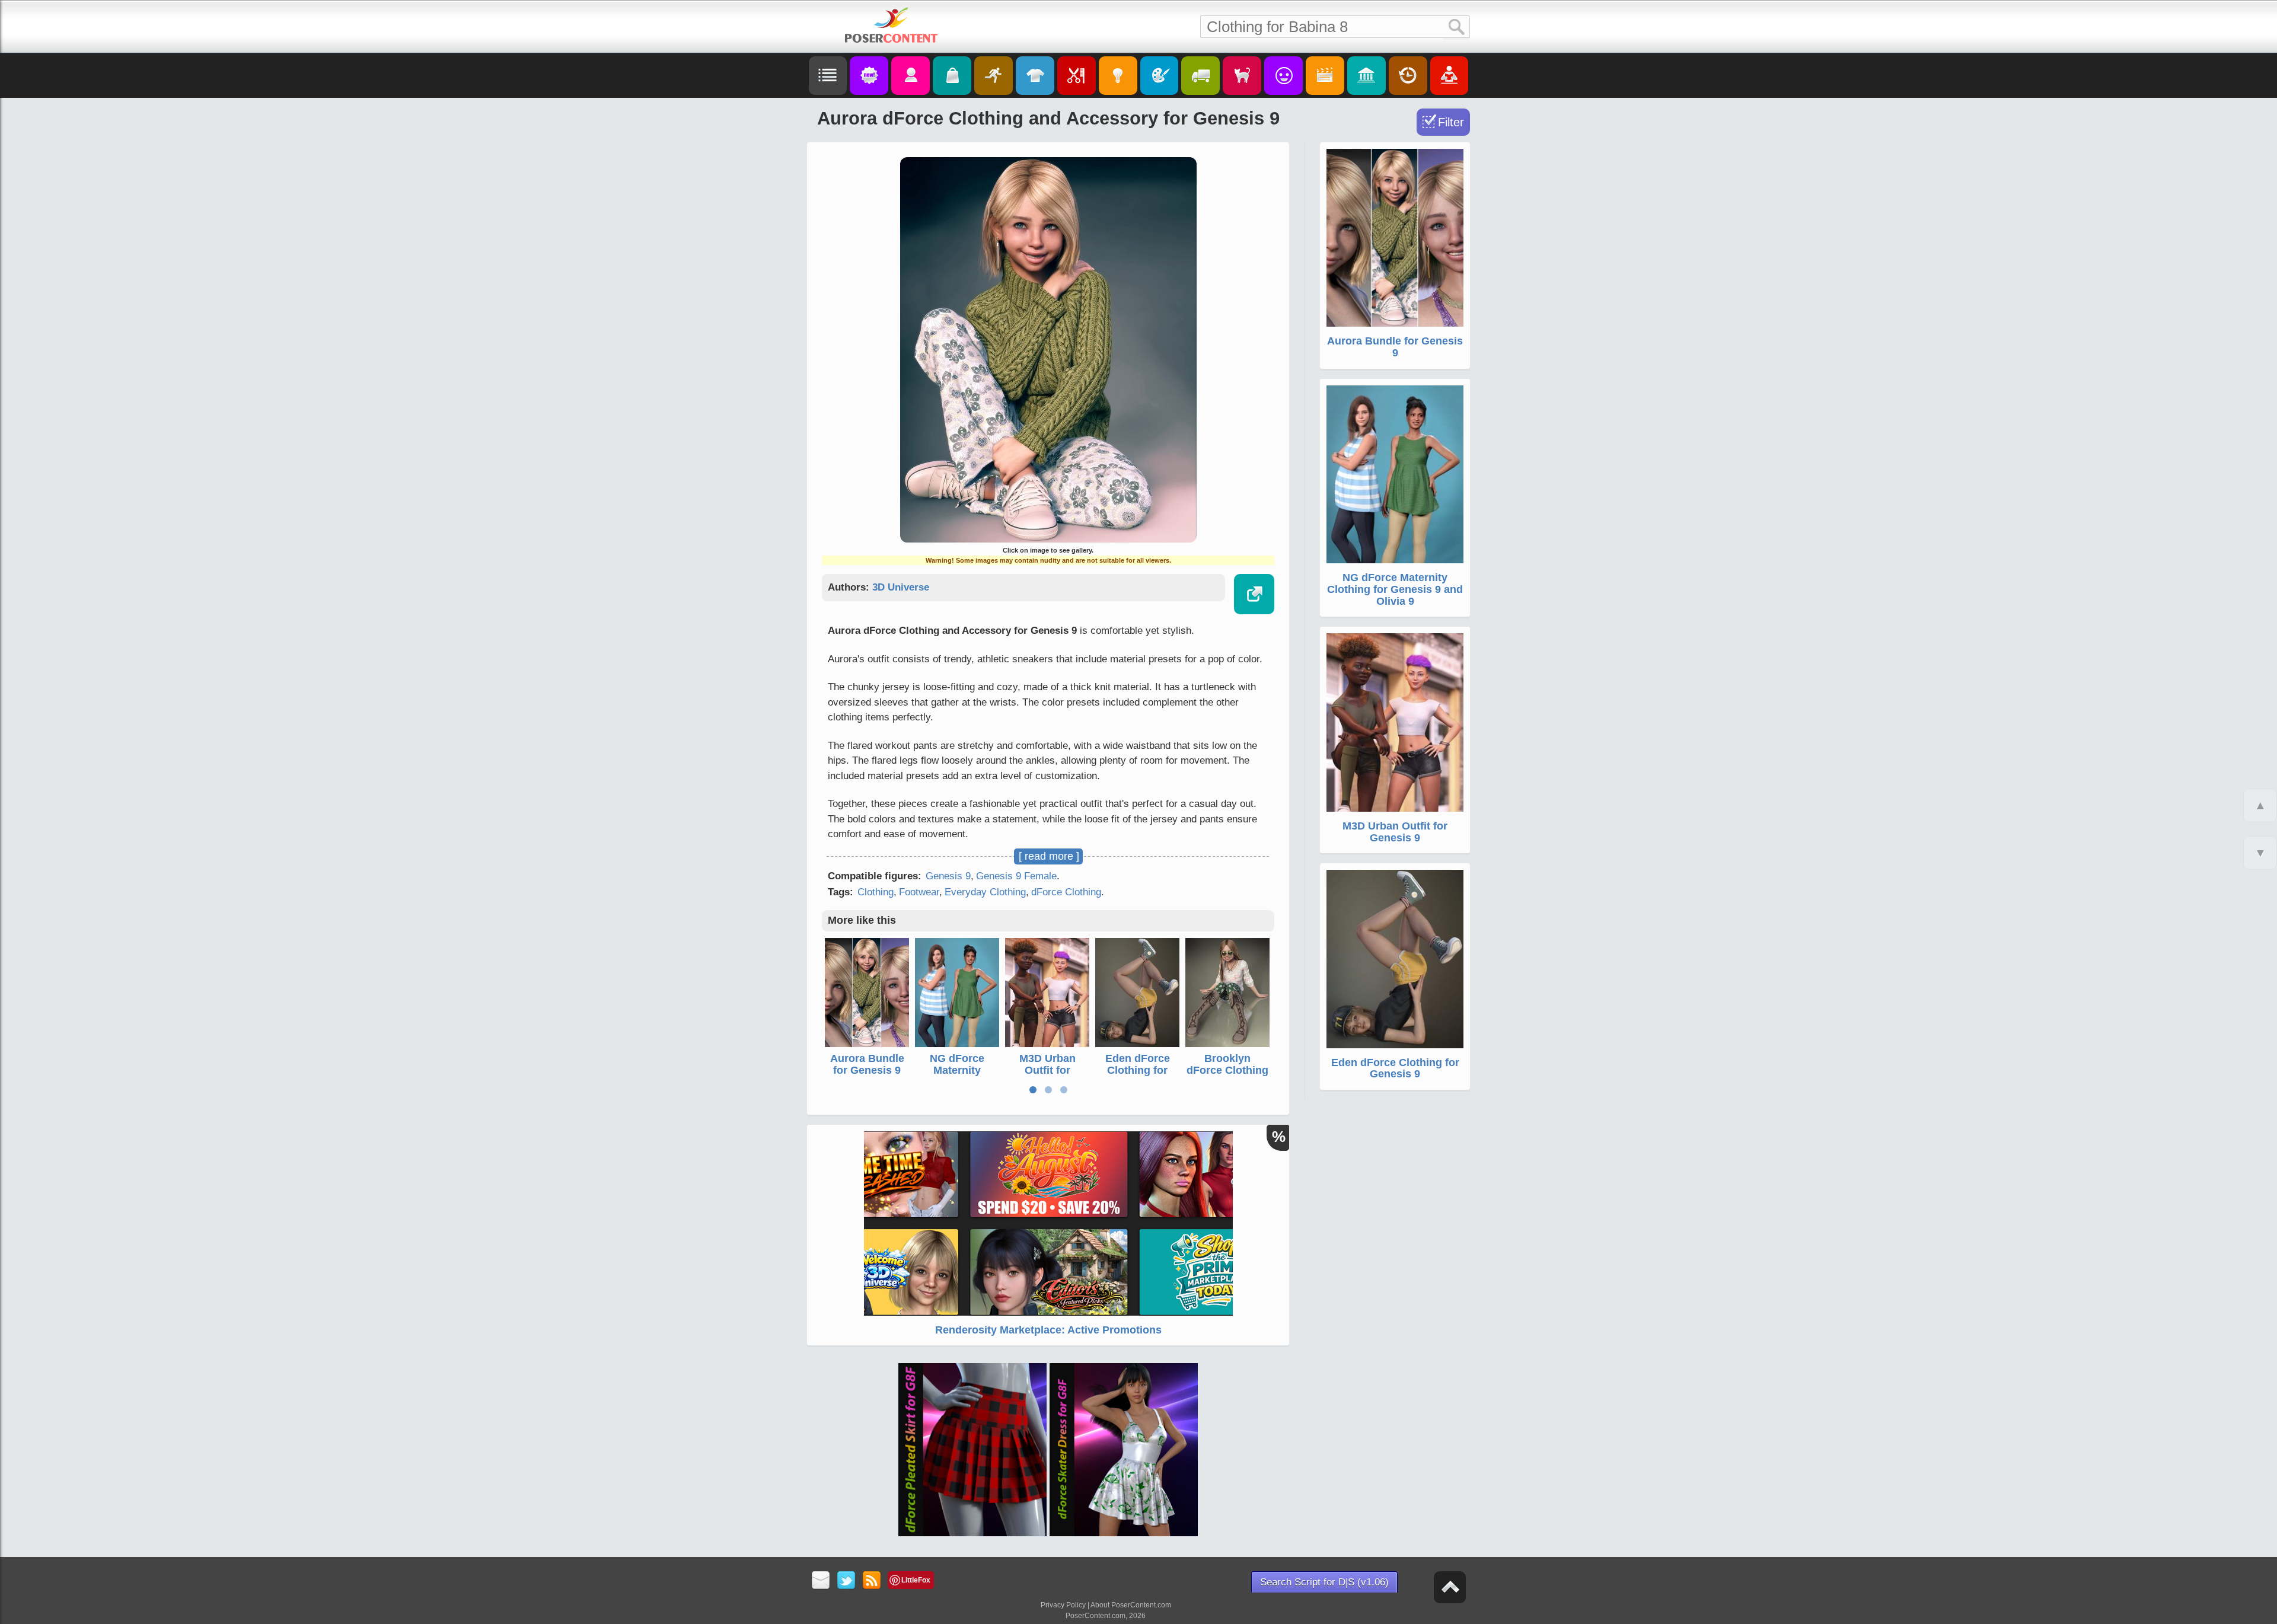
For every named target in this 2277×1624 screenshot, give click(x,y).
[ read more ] (1049, 856)
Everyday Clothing (985, 892)
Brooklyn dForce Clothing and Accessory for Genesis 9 (1227, 1076)
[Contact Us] (821, 1581)
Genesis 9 (948, 876)
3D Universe (901, 587)
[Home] (891, 25)
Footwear (919, 892)
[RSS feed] (872, 1581)
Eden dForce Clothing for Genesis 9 (1138, 1070)
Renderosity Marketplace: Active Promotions (1048, 1330)
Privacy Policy (1063, 1605)
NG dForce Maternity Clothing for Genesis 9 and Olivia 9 (1395, 589)
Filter (1451, 122)
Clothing (876, 892)
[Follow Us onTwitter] (846, 1581)
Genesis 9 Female (1016, 876)
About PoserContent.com (1131, 1605)
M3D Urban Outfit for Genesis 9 (1047, 1070)
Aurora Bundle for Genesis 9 (867, 1064)
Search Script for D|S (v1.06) (1324, 1582)
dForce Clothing (1066, 892)
